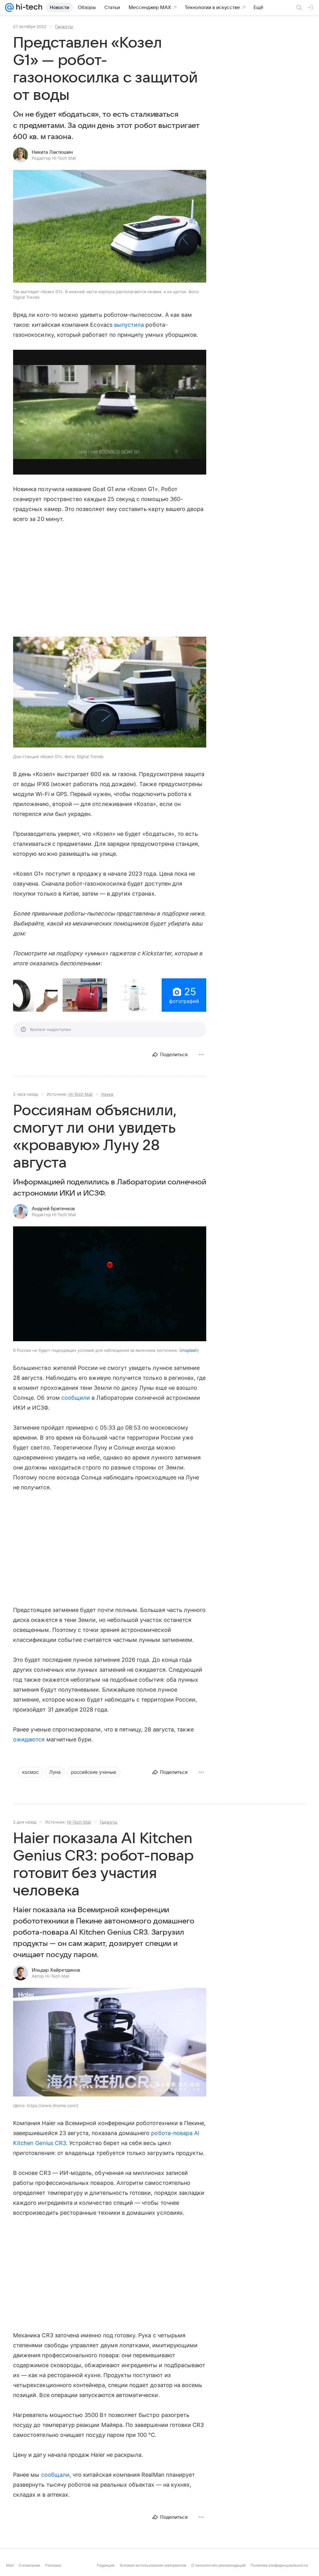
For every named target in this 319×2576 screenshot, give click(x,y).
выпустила (129, 325)
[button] (35, 995)
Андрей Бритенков (53, 1209)
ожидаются (29, 1739)
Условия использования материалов (153, 2571)
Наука (107, 1094)
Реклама (53, 2571)
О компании (29, 2571)
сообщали (55, 2475)
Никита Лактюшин (52, 152)
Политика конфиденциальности (279, 2571)
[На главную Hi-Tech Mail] (28, 7)
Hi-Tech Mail (81, 1094)
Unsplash (188, 1350)
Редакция (106, 2571)
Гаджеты (64, 26)
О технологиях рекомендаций (218, 2571)
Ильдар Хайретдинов (56, 1970)
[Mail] (9, 7)
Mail (10, 2571)
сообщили (76, 1398)
